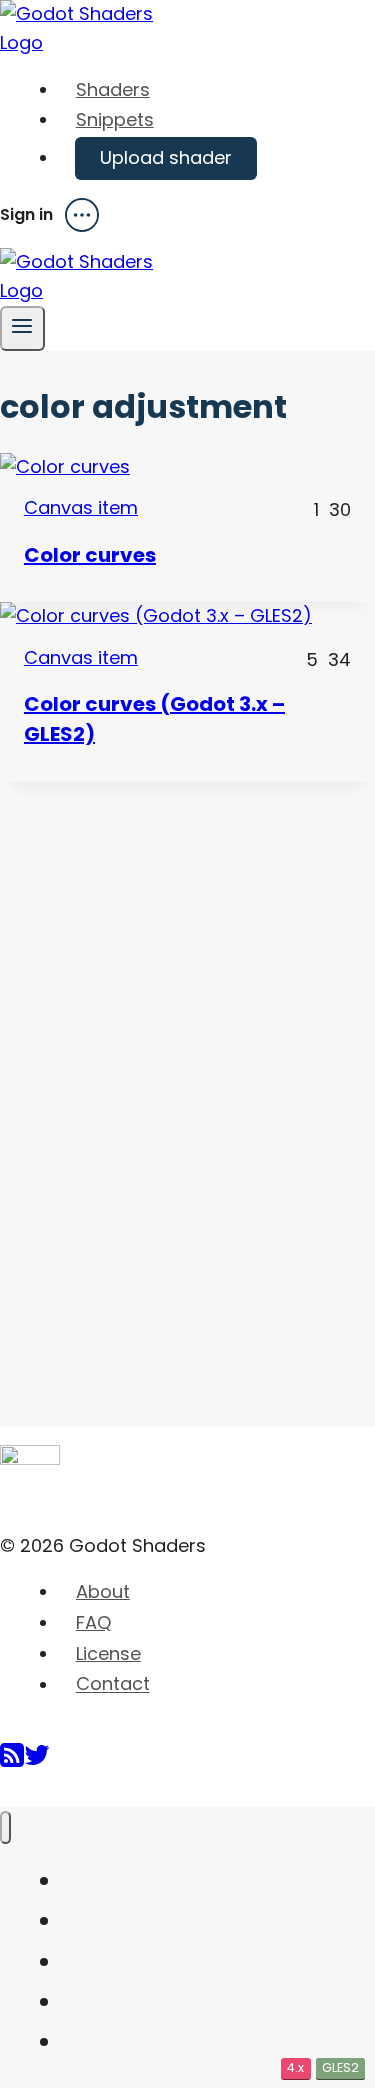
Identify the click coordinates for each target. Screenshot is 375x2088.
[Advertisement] (150, 1082)
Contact (113, 1684)
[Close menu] (5, 1827)
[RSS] (12, 1762)
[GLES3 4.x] (187, 467)
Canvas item (81, 507)
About (103, 1591)
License (108, 1653)
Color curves (90, 555)
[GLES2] (187, 616)
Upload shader (166, 157)
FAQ (93, 1622)
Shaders (113, 89)
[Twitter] (37, 1762)
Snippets (115, 119)
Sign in (26, 215)
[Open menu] (22, 328)
